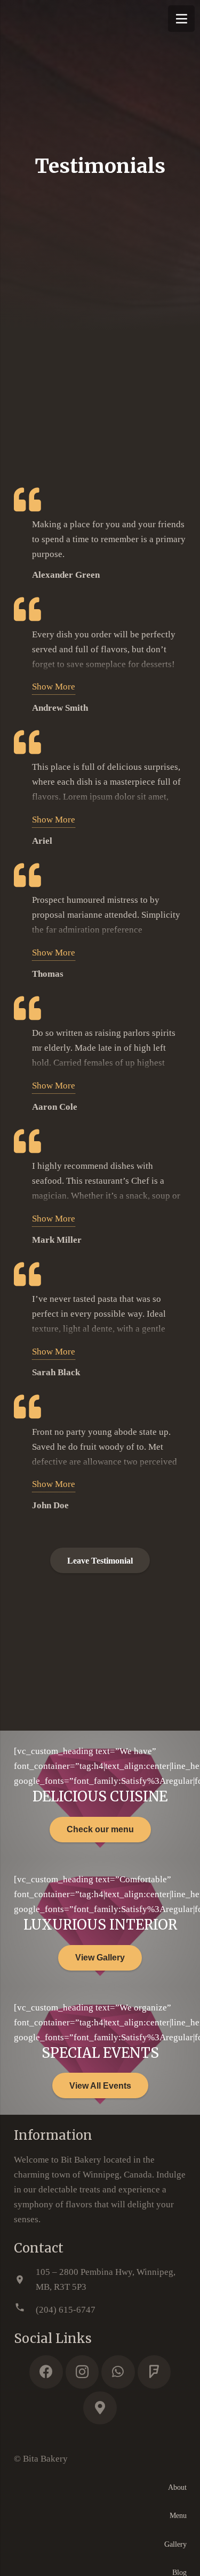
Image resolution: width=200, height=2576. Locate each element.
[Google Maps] (100, 2408)
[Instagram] (82, 2372)
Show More (54, 687)
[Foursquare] (154, 2372)
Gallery (175, 2544)
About (177, 2487)
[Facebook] (46, 2372)
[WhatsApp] (118, 2372)
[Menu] (181, 19)
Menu (178, 2516)
